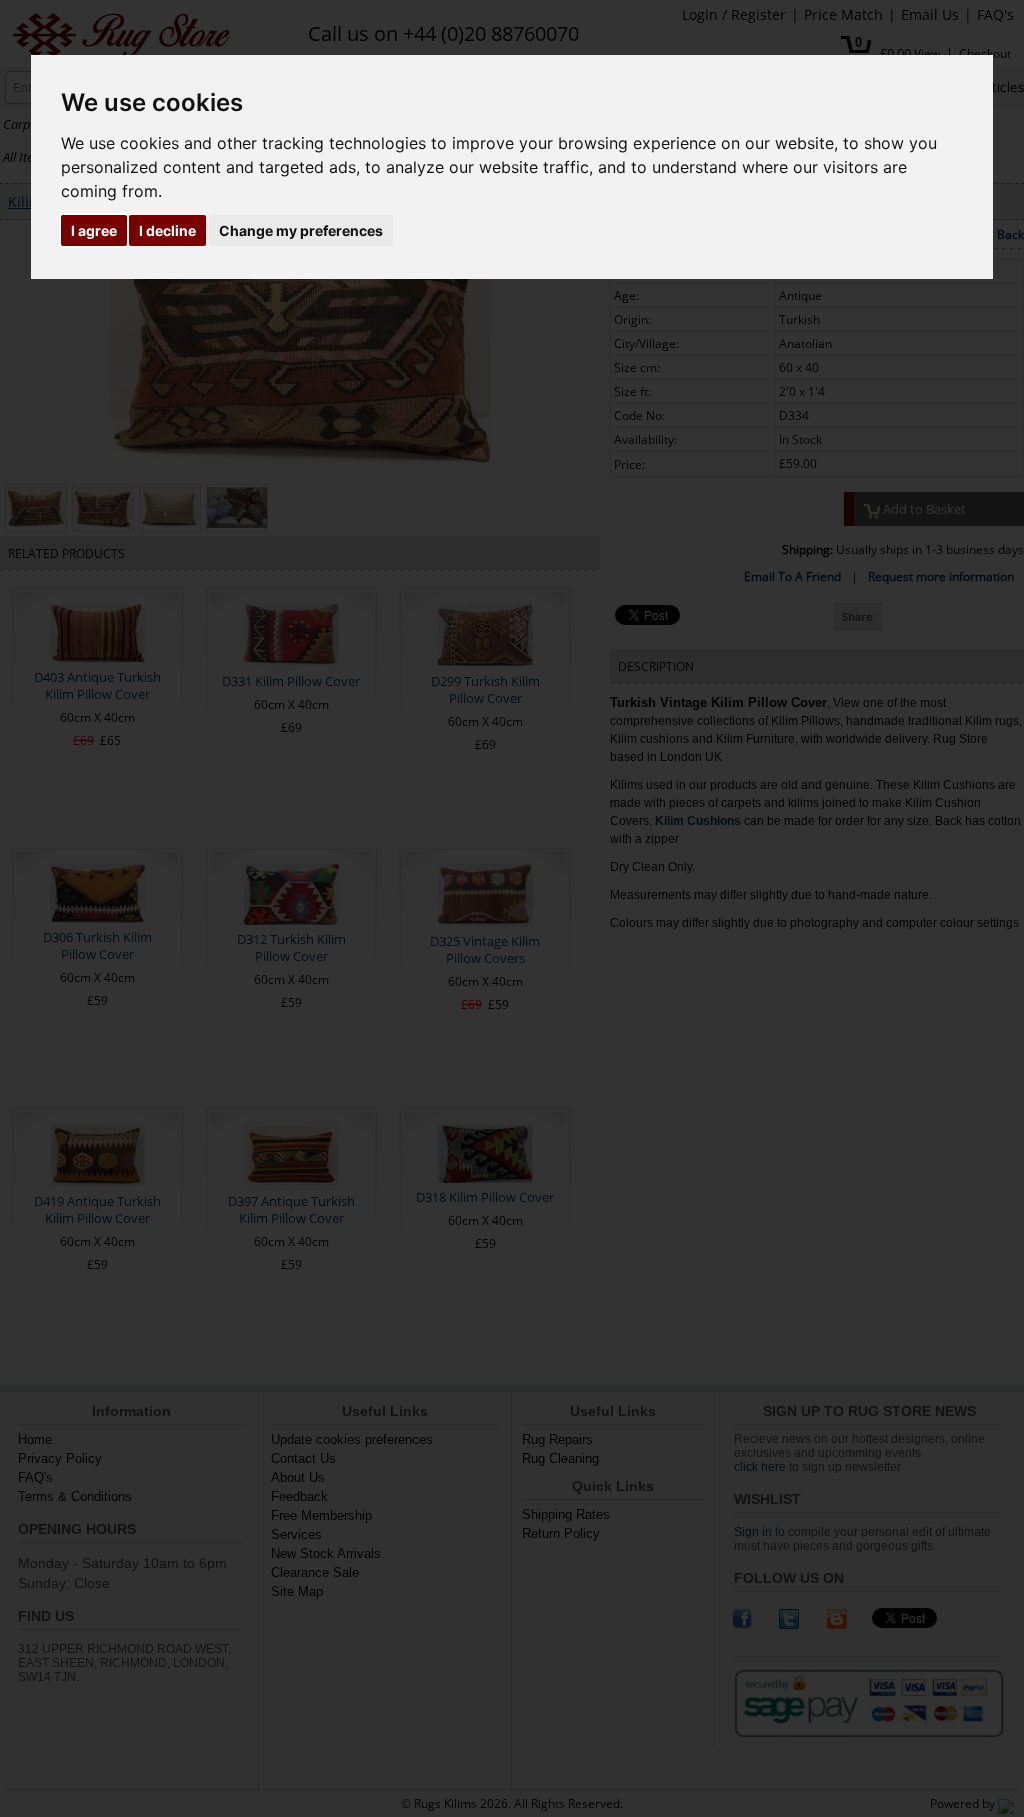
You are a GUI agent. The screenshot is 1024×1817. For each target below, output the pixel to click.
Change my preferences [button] (301, 230)
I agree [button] (94, 230)
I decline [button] (167, 230)
